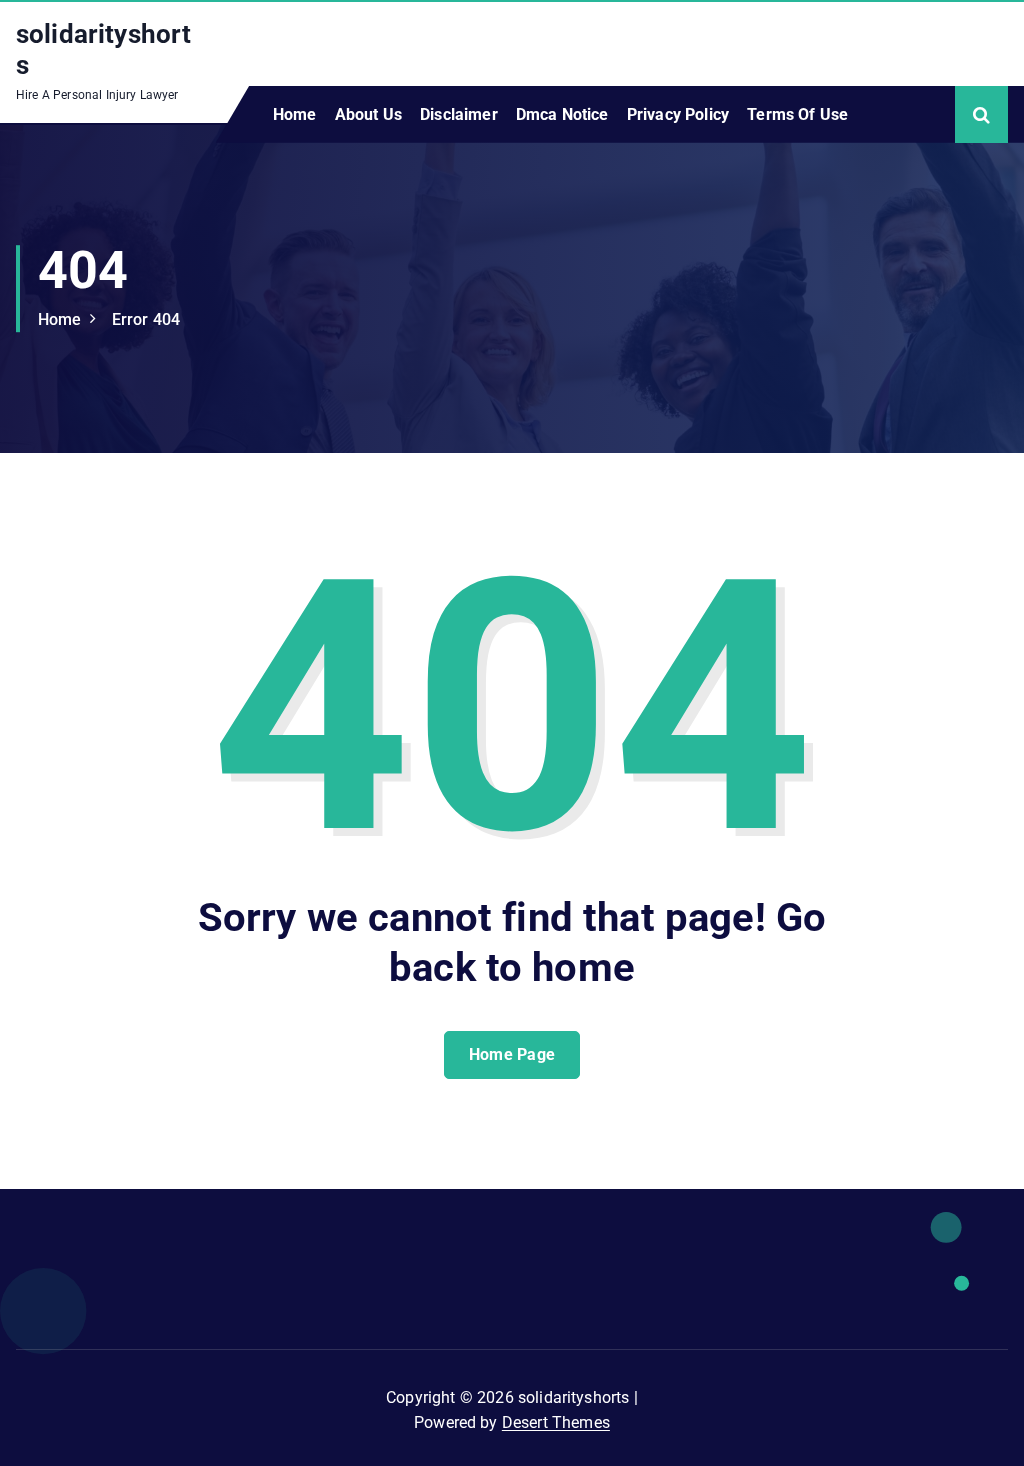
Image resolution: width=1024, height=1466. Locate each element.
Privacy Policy (678, 114)
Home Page (512, 1054)
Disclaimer (459, 114)
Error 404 (146, 319)
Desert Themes (556, 1422)
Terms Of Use (797, 114)
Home (295, 114)
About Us (368, 114)
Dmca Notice (562, 114)
